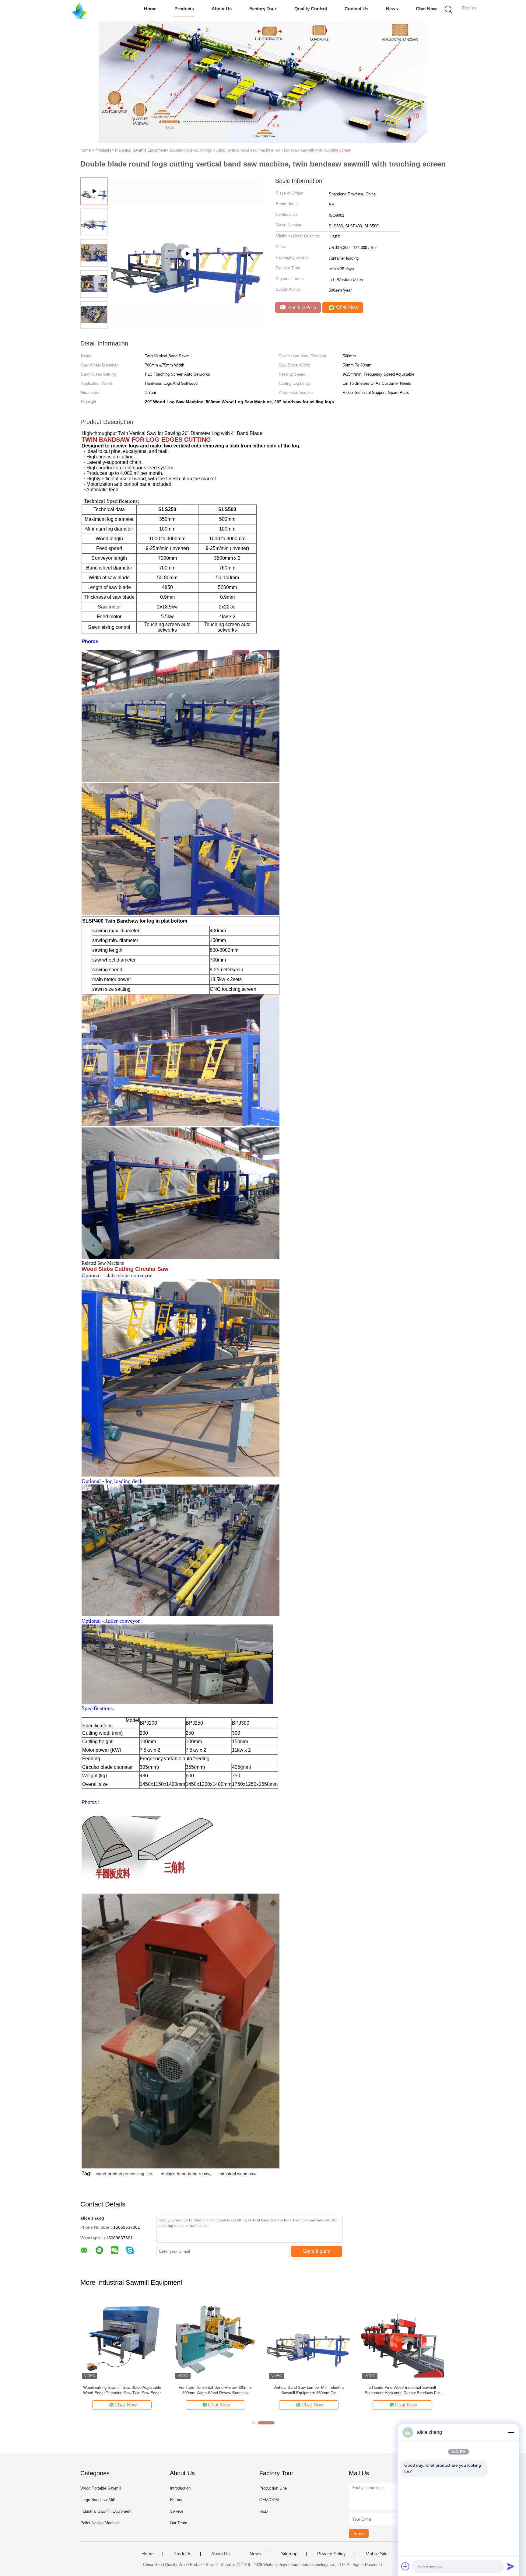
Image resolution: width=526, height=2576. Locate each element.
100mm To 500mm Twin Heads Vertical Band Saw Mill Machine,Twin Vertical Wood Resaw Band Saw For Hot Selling (122, 2390)
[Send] (511, 2566)
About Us (222, 9)
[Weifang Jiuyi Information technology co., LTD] (80, 11)
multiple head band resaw (185, 2174)
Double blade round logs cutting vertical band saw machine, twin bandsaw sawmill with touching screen (261, 150)
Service (177, 2511)
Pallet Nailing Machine (100, 2523)
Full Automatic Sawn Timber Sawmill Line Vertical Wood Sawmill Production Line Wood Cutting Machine (309, 2390)
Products (184, 9)
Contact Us (356, 9)
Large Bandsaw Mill (98, 2500)
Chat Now (426, 9)
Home (150, 9)
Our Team (179, 2523)
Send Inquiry (317, 2251)
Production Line (273, 2488)
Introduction (180, 2488)
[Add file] (405, 2566)
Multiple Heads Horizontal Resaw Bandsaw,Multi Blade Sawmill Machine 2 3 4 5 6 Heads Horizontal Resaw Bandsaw (215, 2390)
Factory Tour (263, 9)
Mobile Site (377, 2554)
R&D (263, 2511)
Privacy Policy (331, 2554)
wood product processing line (124, 2174)
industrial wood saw (237, 2174)
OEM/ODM (269, 2500)
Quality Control (311, 9)
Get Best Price (302, 307)
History (176, 2500)
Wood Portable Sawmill (101, 2488)
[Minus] (511, 2432)
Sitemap (289, 2554)
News (392, 9)
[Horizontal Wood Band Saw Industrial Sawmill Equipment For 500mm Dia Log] (402, 2339)
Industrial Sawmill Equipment (106, 2511)
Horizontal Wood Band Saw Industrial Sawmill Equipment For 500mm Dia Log (402, 2390)
